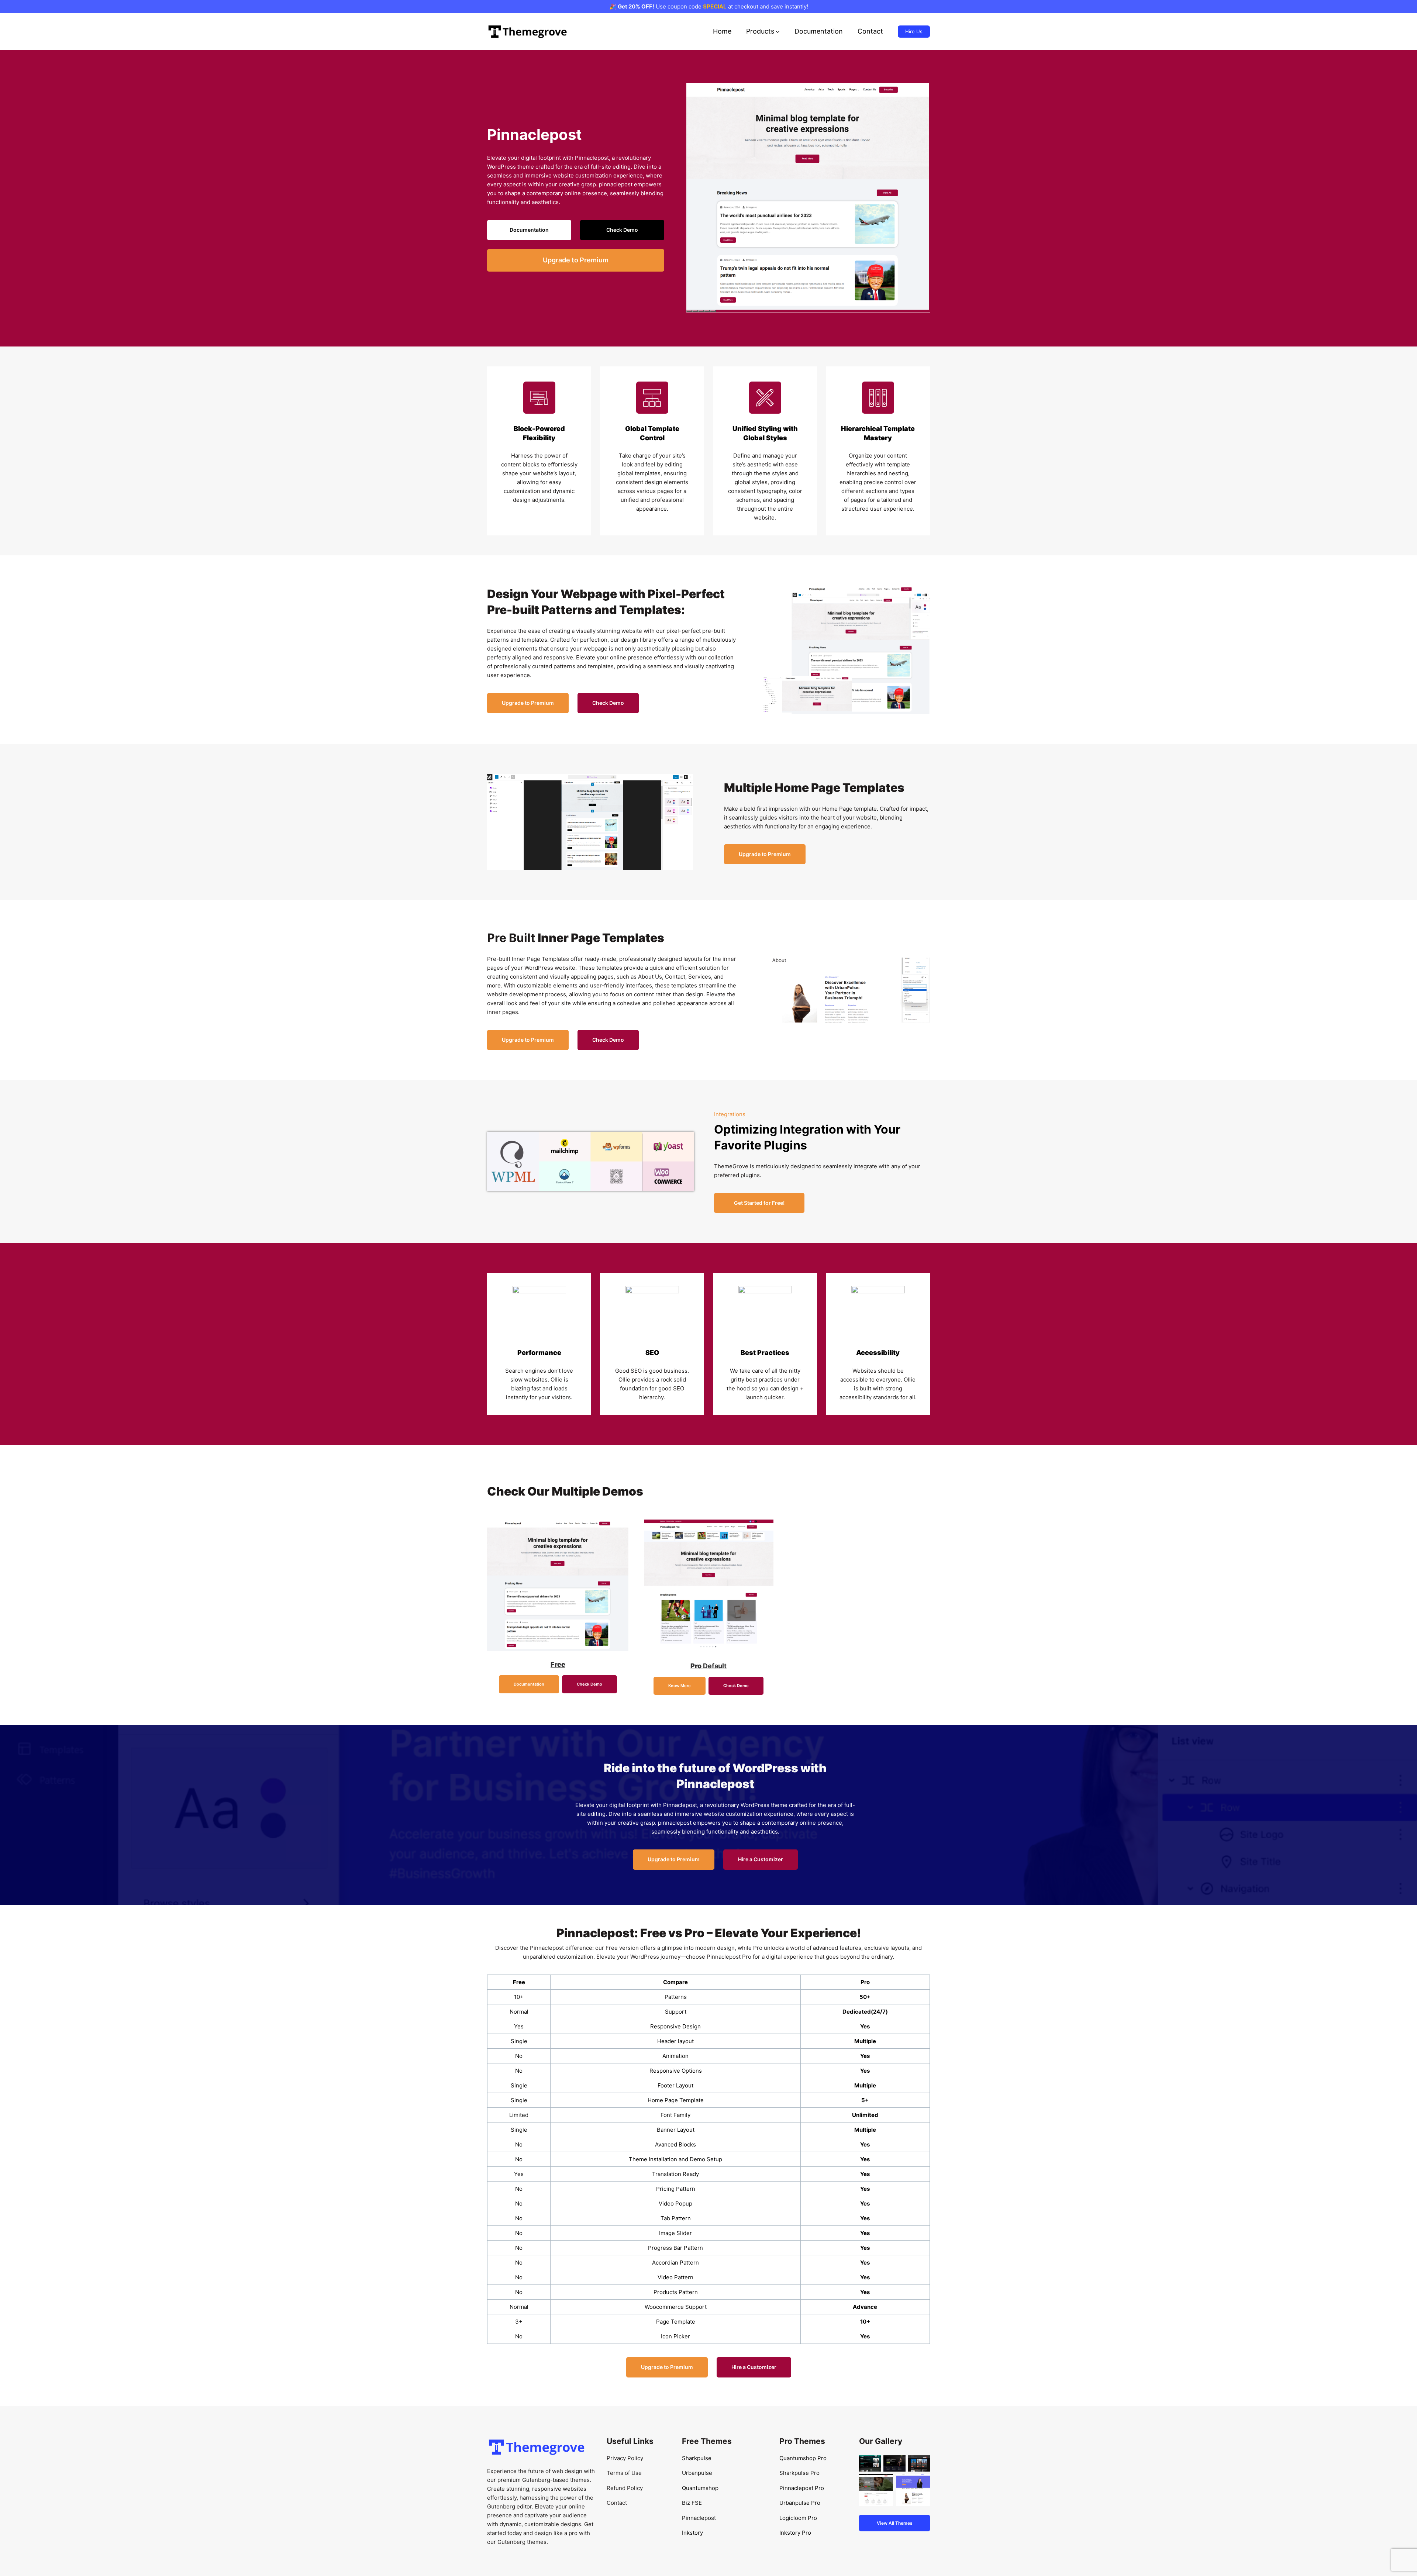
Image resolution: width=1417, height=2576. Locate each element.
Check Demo (622, 230)
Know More (680, 1686)
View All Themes (895, 2523)
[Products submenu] (778, 32)
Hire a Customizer (761, 1859)
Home (722, 31)
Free (558, 1664)
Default (708, 1666)
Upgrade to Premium (576, 260)
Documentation (529, 230)
